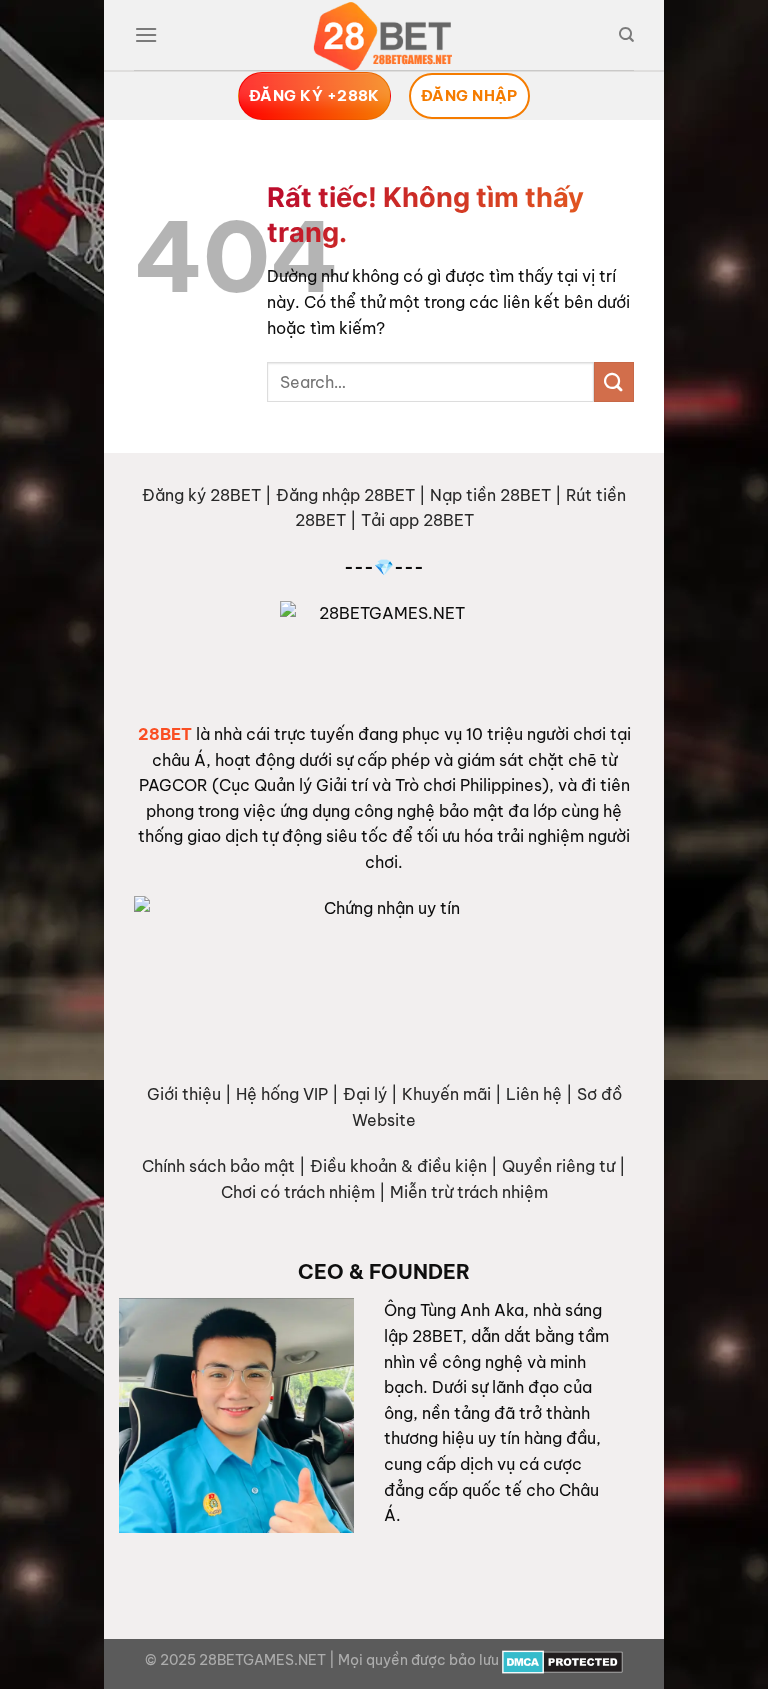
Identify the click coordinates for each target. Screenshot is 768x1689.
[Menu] (146, 34)
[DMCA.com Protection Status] (562, 1660)
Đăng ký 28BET (201, 495)
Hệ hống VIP (282, 1094)
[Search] (626, 35)
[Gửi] (614, 381)
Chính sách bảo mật (218, 1166)
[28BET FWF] (384, 36)
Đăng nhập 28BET (345, 495)
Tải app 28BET (417, 520)
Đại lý (365, 1094)
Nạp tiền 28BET (490, 495)
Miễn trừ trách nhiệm (469, 1192)
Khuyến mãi (446, 1094)
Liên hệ (534, 1094)
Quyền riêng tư (558, 1166)
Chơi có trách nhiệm (298, 1192)
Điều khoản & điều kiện (398, 1166)
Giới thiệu (184, 1094)
